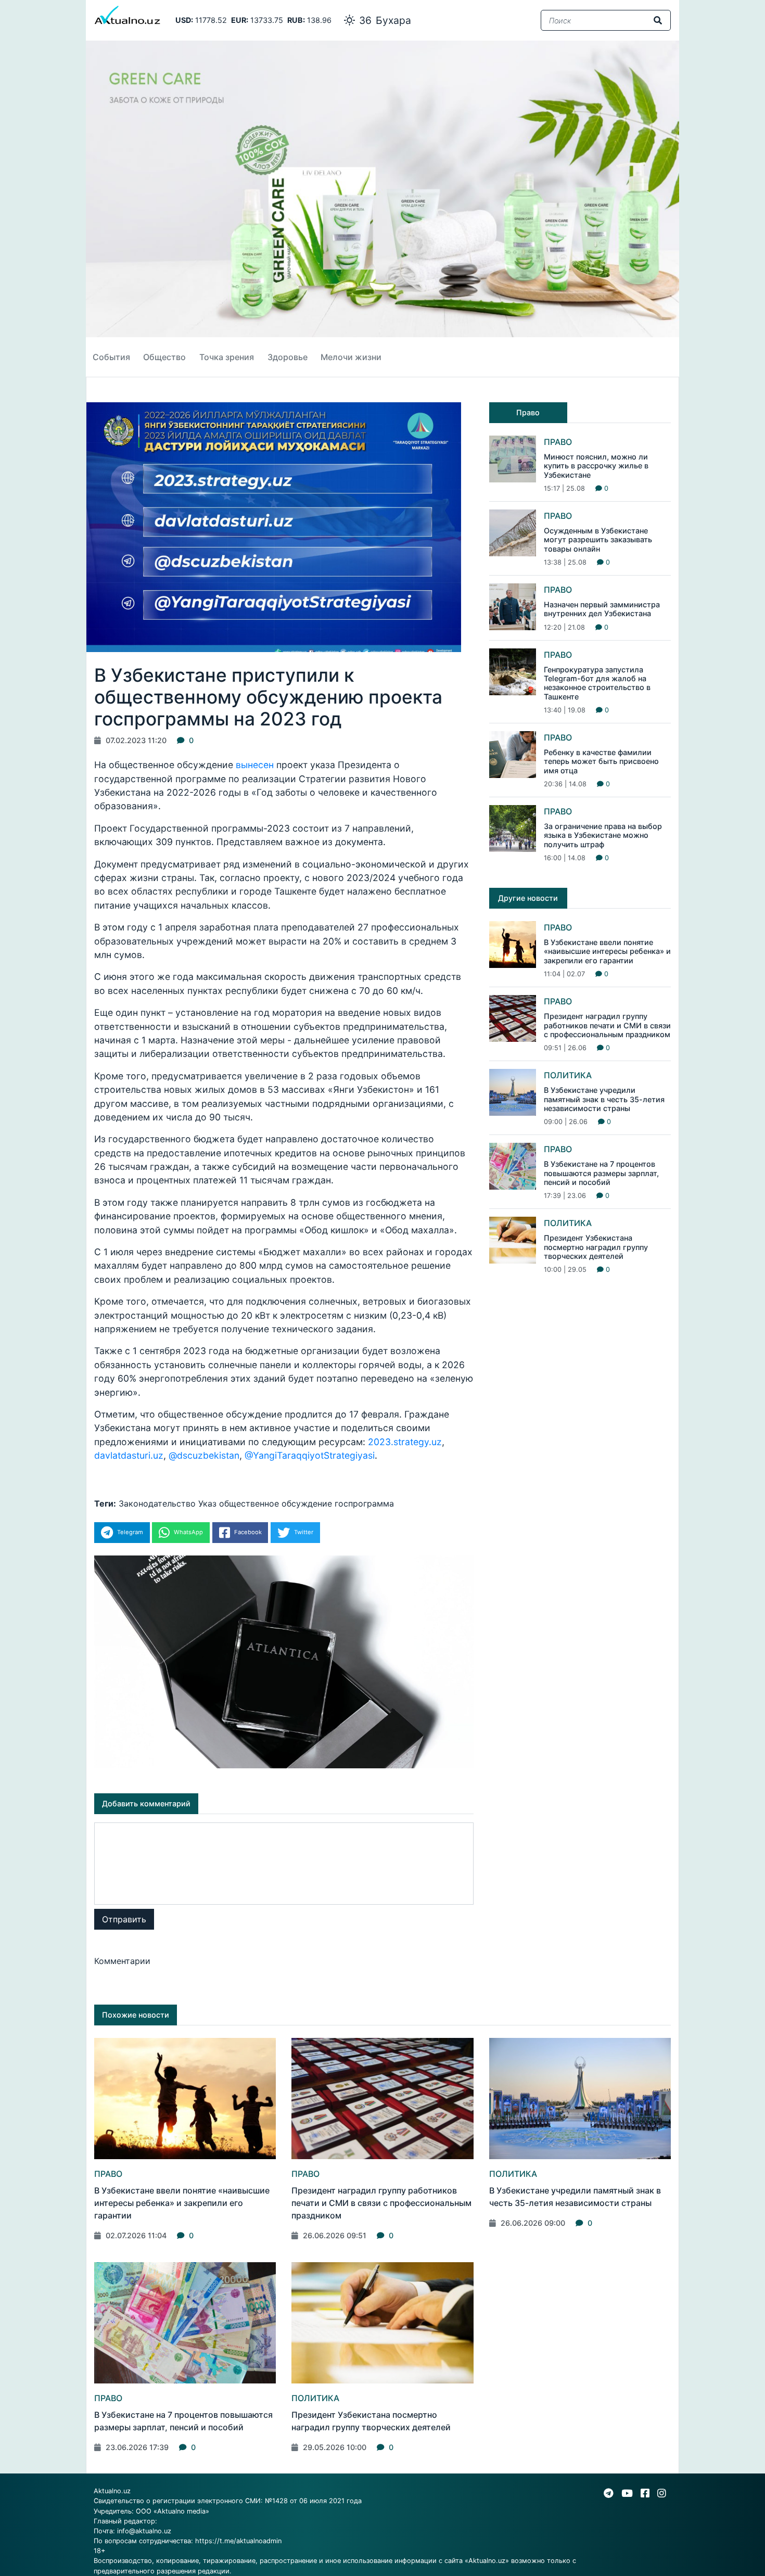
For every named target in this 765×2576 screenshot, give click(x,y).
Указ (207, 1503)
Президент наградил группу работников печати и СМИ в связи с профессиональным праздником (607, 1025)
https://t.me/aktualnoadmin (238, 2541)
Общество (164, 357)
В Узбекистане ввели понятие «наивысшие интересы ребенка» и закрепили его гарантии (607, 951)
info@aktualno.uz (144, 2531)
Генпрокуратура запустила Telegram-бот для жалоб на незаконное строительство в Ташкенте (597, 683)
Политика (568, 1075)
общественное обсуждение (276, 1503)
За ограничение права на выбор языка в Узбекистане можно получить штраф (603, 835)
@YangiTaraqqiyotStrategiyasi (310, 1455)
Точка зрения (227, 357)
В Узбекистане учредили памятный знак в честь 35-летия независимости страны (604, 1099)
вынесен (255, 765)
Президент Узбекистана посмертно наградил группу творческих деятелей (596, 1247)
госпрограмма (364, 1503)
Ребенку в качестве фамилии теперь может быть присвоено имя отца (601, 761)
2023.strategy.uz (405, 1442)
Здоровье (288, 357)
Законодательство (157, 1503)
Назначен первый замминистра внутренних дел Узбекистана (602, 609)
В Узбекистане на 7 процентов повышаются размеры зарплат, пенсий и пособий (601, 1173)
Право (558, 442)
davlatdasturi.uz (129, 1455)
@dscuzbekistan (204, 1455)
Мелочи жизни (351, 357)
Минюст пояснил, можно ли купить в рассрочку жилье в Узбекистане (596, 466)
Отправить (124, 1919)
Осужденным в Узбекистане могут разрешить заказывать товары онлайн (598, 540)
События (111, 357)
